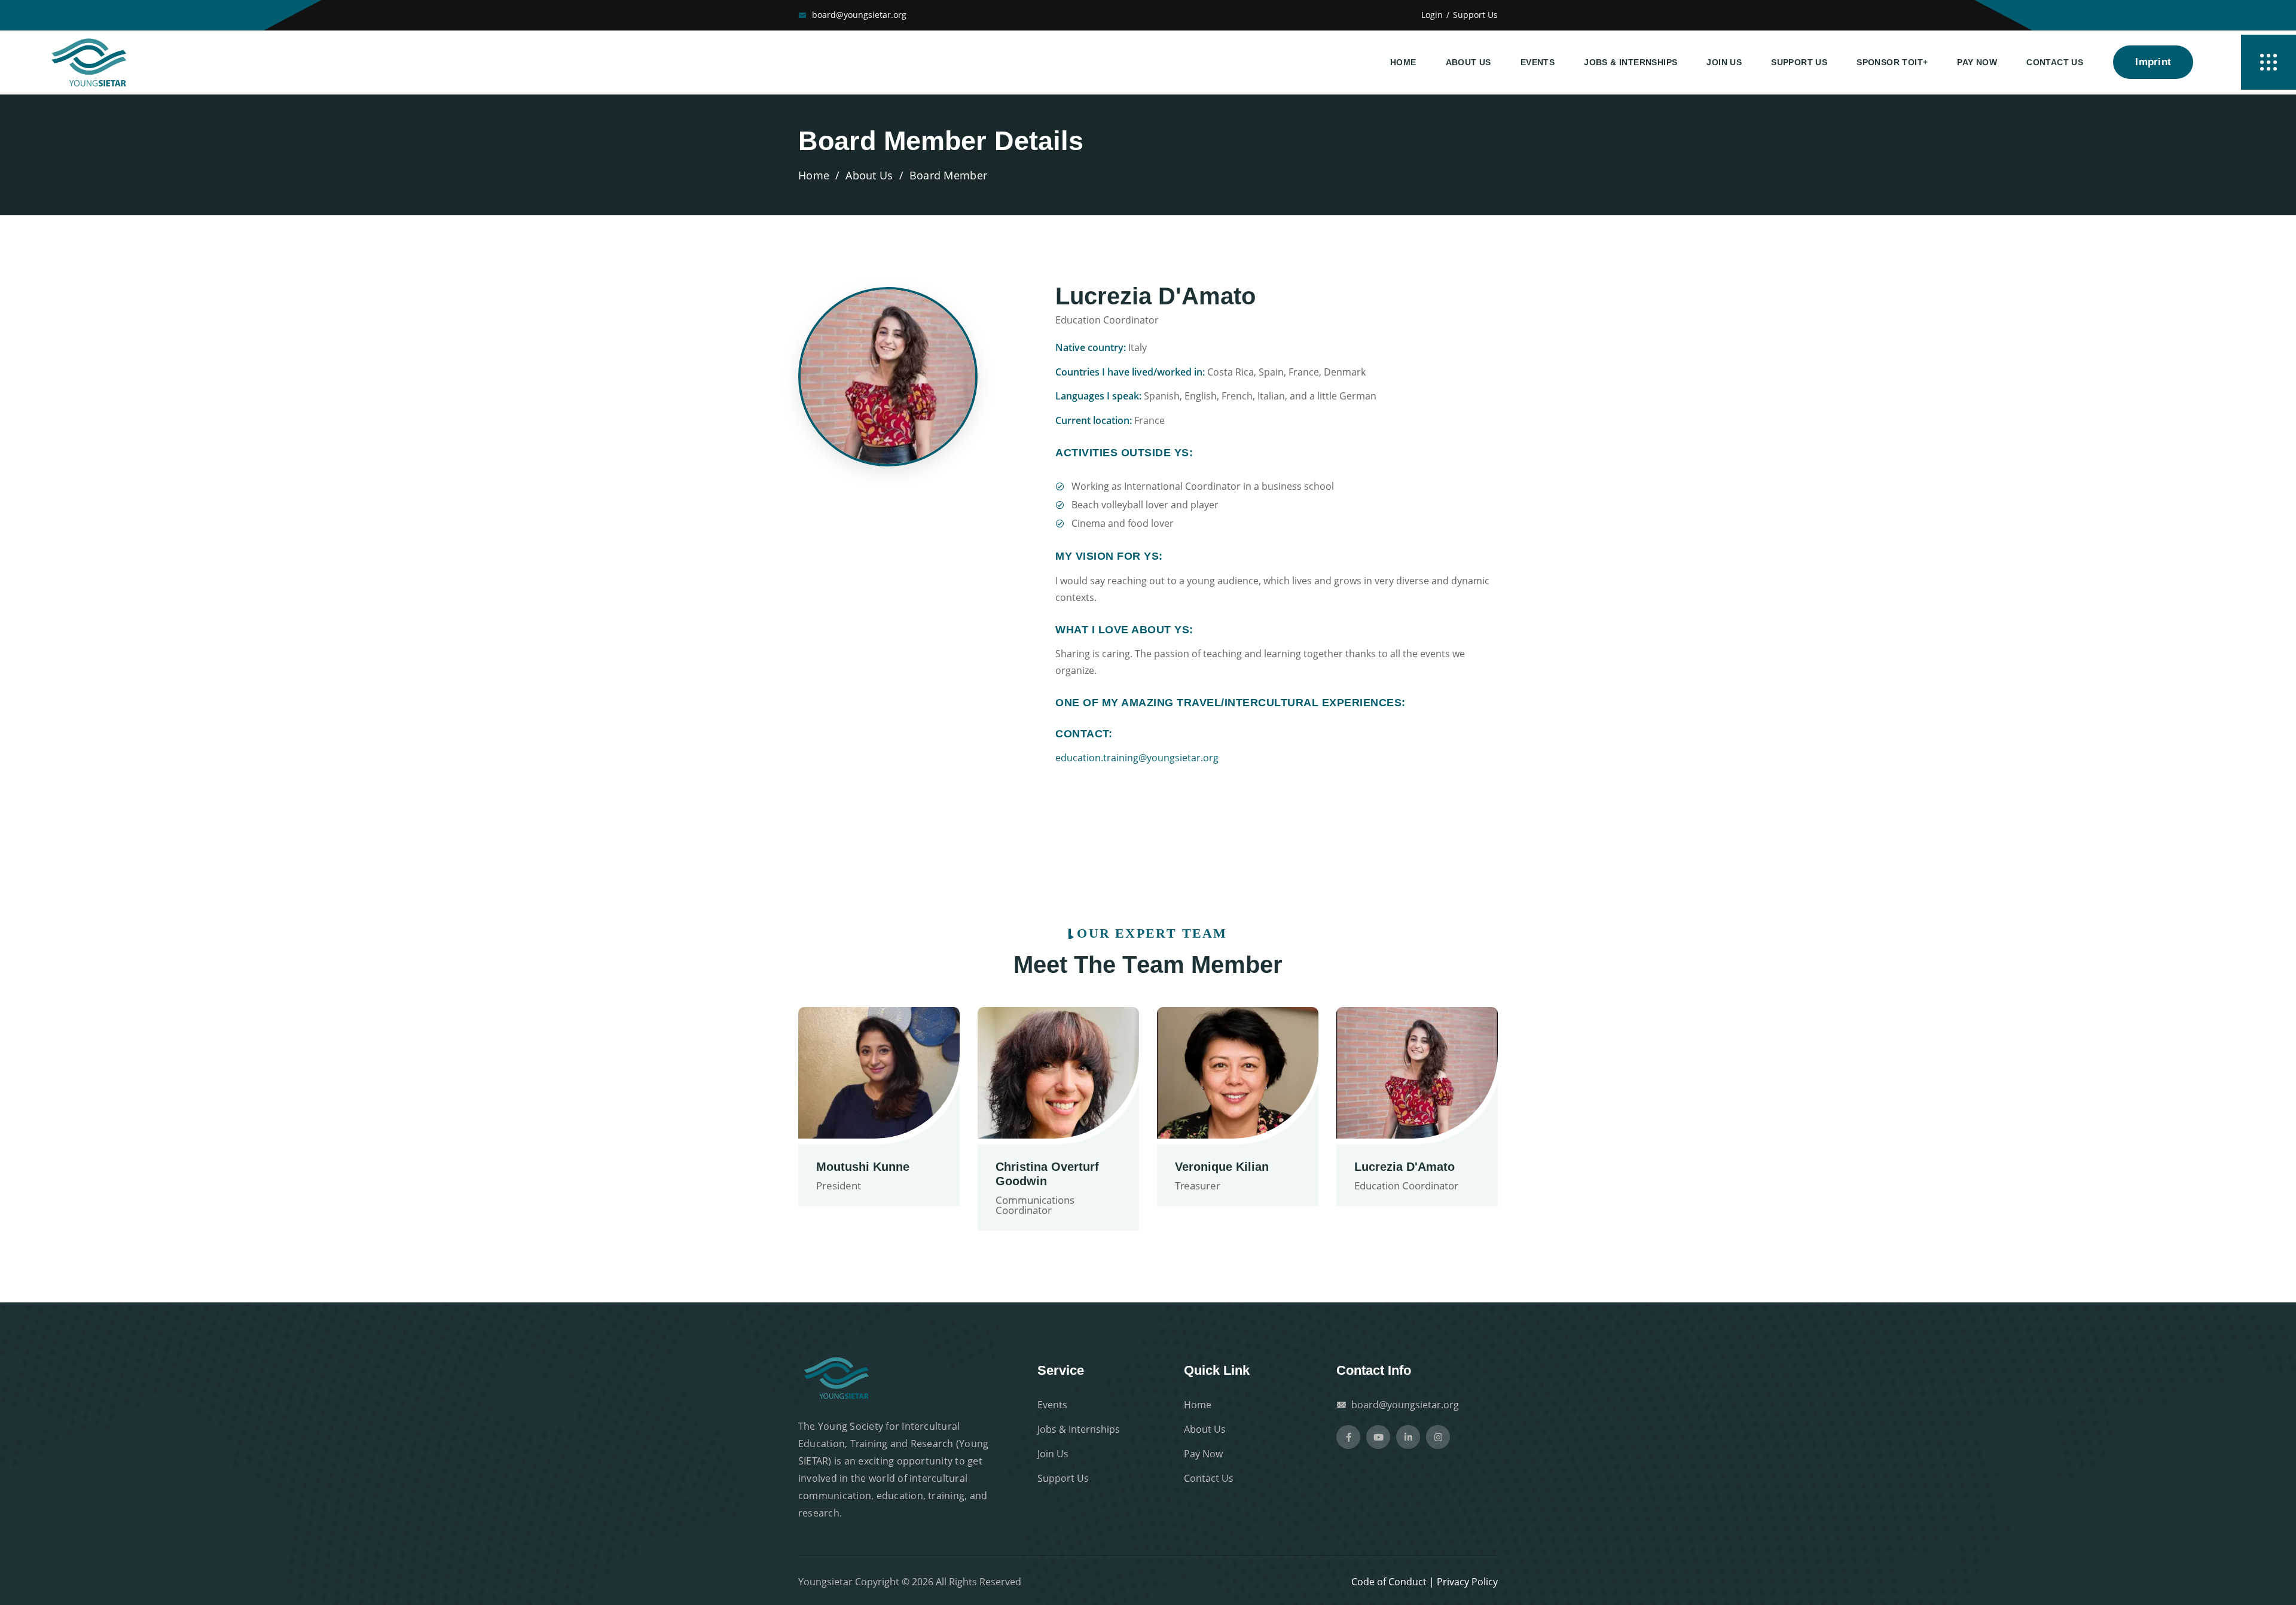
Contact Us (2055, 62)
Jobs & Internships (1631, 62)
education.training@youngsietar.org (1137, 758)
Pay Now (1977, 62)
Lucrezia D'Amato (1405, 1167)
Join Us (1724, 62)
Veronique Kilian (1222, 1167)
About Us (1468, 62)
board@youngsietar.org (859, 15)
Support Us (1475, 15)
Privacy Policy (1467, 1582)
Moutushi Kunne (863, 1167)
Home (1403, 62)
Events (1538, 62)
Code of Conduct (1389, 1582)
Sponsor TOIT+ (1892, 62)
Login (1432, 15)
